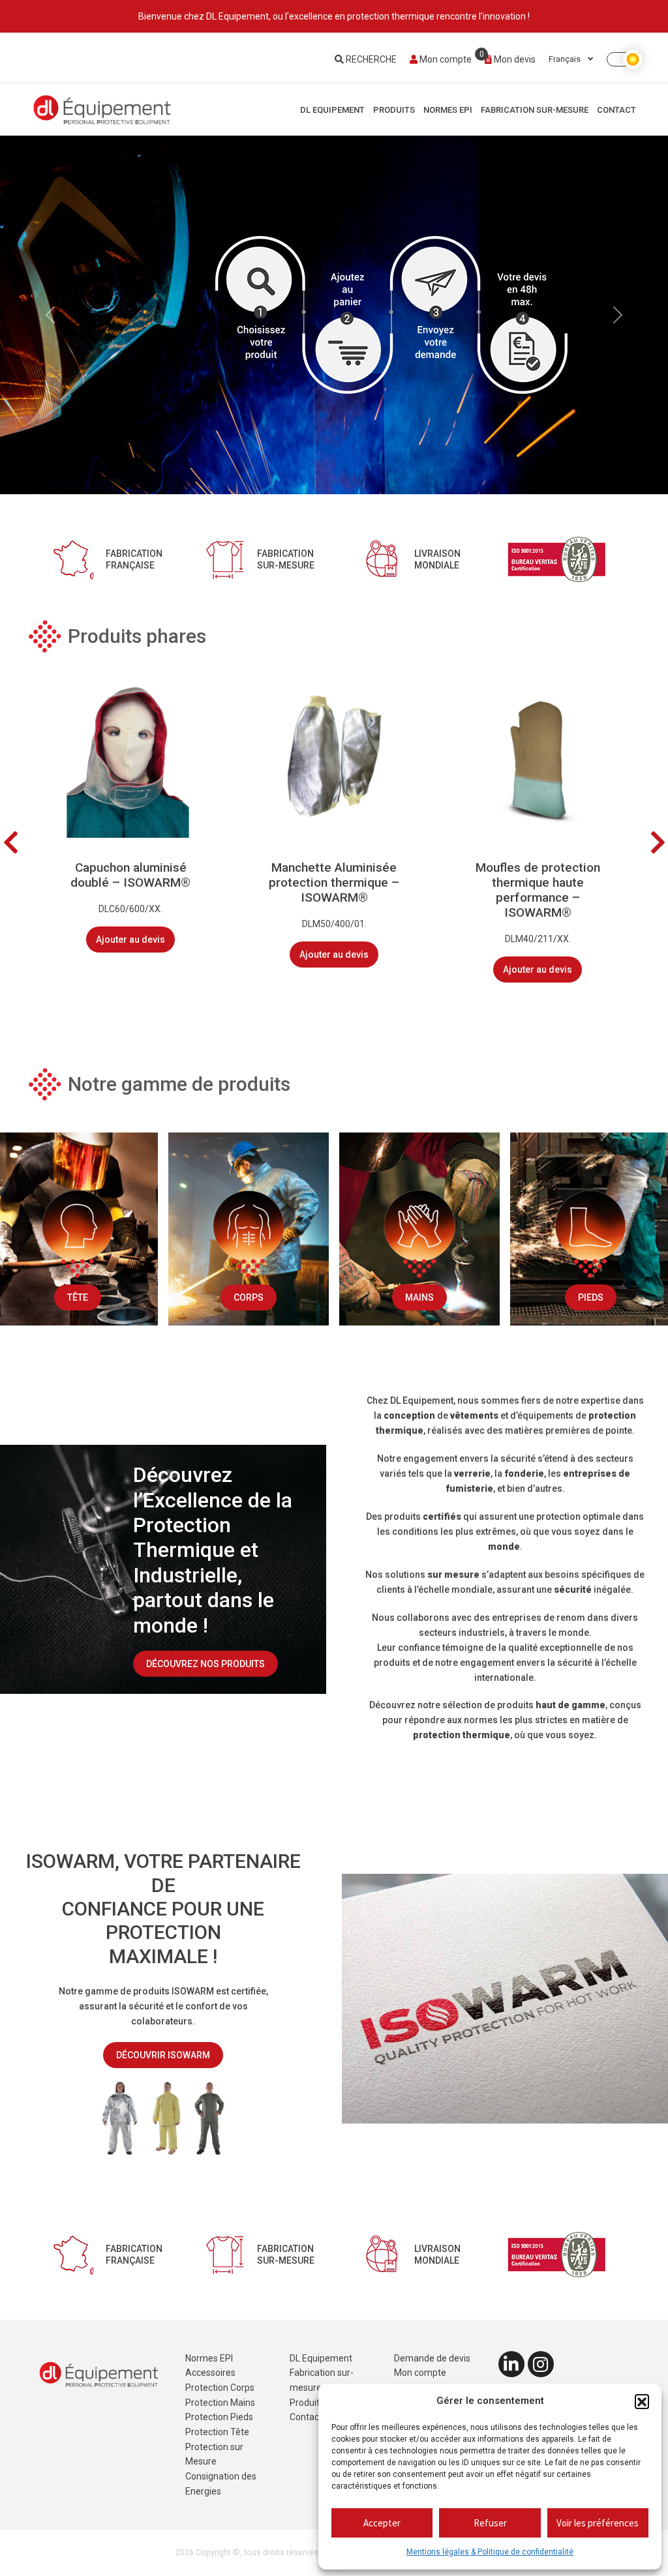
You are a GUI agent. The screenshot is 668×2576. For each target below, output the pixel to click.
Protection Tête (217, 2432)
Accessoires (210, 2373)
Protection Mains (220, 2403)
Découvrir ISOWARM (163, 2055)
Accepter (382, 2523)
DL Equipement (332, 110)
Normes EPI (448, 110)
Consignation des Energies (221, 2484)
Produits (394, 110)
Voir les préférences (598, 2523)
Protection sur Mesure (214, 2454)
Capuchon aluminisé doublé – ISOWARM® (130, 875)
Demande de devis (432, 2358)
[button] (642, 2401)
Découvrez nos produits (205, 1664)
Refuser (490, 2523)
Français (566, 59)
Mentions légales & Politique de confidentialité (490, 2552)
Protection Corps (220, 2388)
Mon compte (445, 59)
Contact (616, 110)
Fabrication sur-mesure (535, 110)
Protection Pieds (219, 2417)
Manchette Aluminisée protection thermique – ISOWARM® (334, 882)
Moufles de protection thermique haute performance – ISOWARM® (538, 890)
